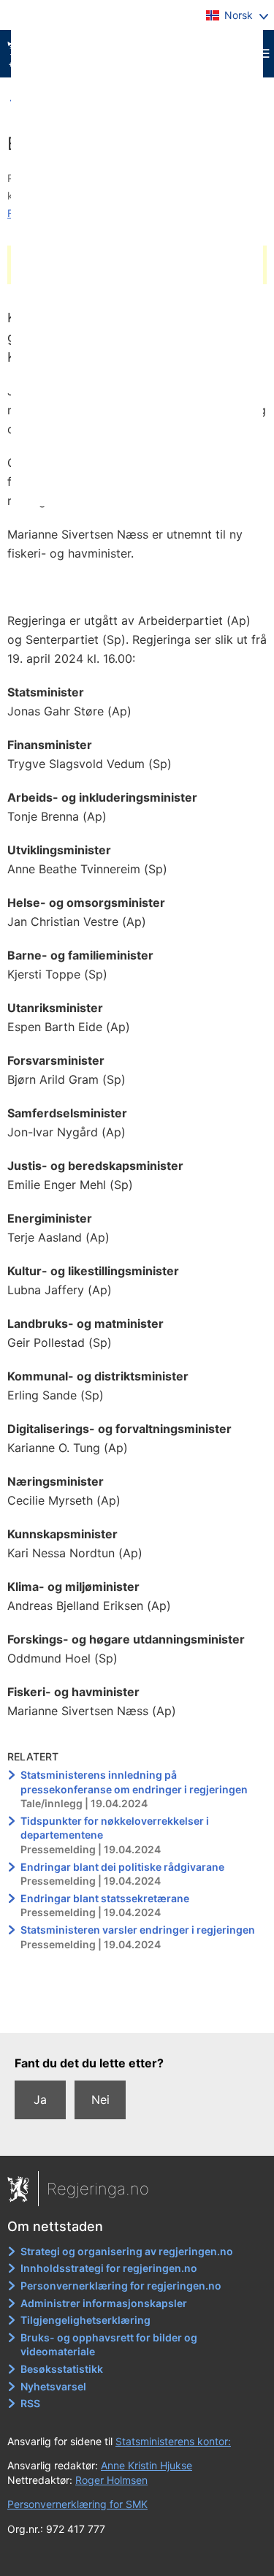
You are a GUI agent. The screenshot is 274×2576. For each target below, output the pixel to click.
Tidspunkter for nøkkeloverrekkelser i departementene (115, 1828)
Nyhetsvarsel (53, 2386)
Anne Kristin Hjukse (146, 2465)
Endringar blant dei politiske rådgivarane (122, 1867)
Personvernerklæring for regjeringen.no (121, 2286)
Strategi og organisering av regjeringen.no (127, 2251)
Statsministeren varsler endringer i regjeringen (138, 1930)
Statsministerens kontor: (173, 2441)
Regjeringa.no (98, 2189)
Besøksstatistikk (62, 2369)
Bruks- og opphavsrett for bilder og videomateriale (109, 2345)
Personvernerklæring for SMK (77, 2504)
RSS (30, 2403)
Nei (100, 2100)
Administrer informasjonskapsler (104, 2303)
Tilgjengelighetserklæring (85, 2320)
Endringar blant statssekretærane (105, 1898)
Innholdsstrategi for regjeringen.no (109, 2268)
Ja (40, 2100)
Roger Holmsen (111, 2480)
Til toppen (138, 2011)
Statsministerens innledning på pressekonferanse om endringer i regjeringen (134, 1782)
